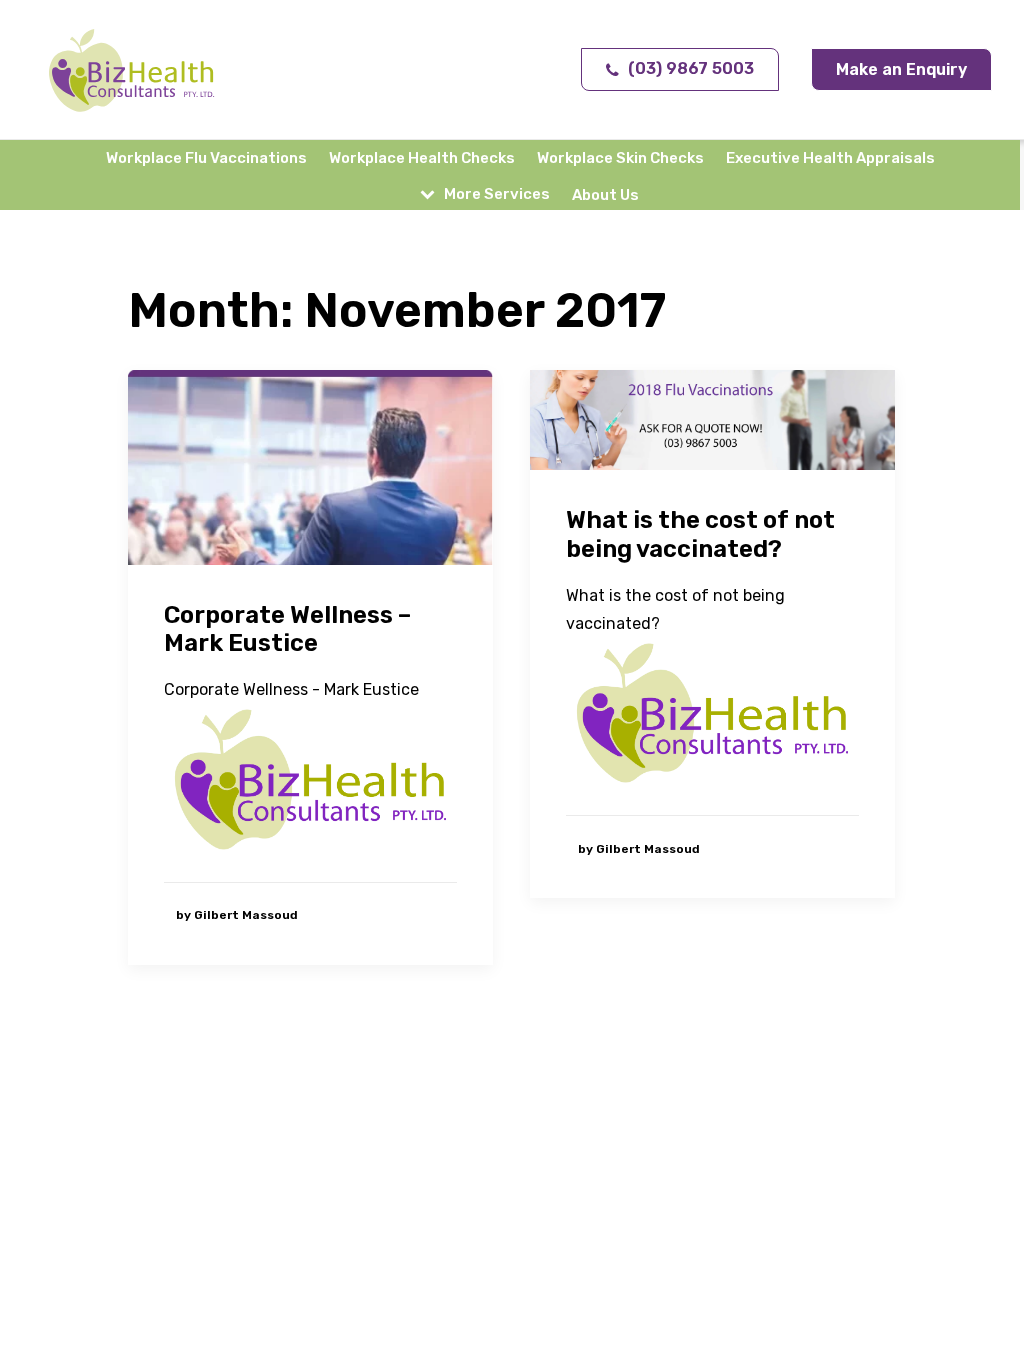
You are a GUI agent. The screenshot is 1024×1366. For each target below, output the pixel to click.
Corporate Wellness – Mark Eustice (287, 629)
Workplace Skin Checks (620, 158)
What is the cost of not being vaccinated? (700, 534)
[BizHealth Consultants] (132, 70)
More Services (497, 194)
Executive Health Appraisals (830, 158)
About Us (605, 195)
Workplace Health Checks (422, 158)
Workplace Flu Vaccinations (206, 158)
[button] (310, 467)
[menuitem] (211, 158)
